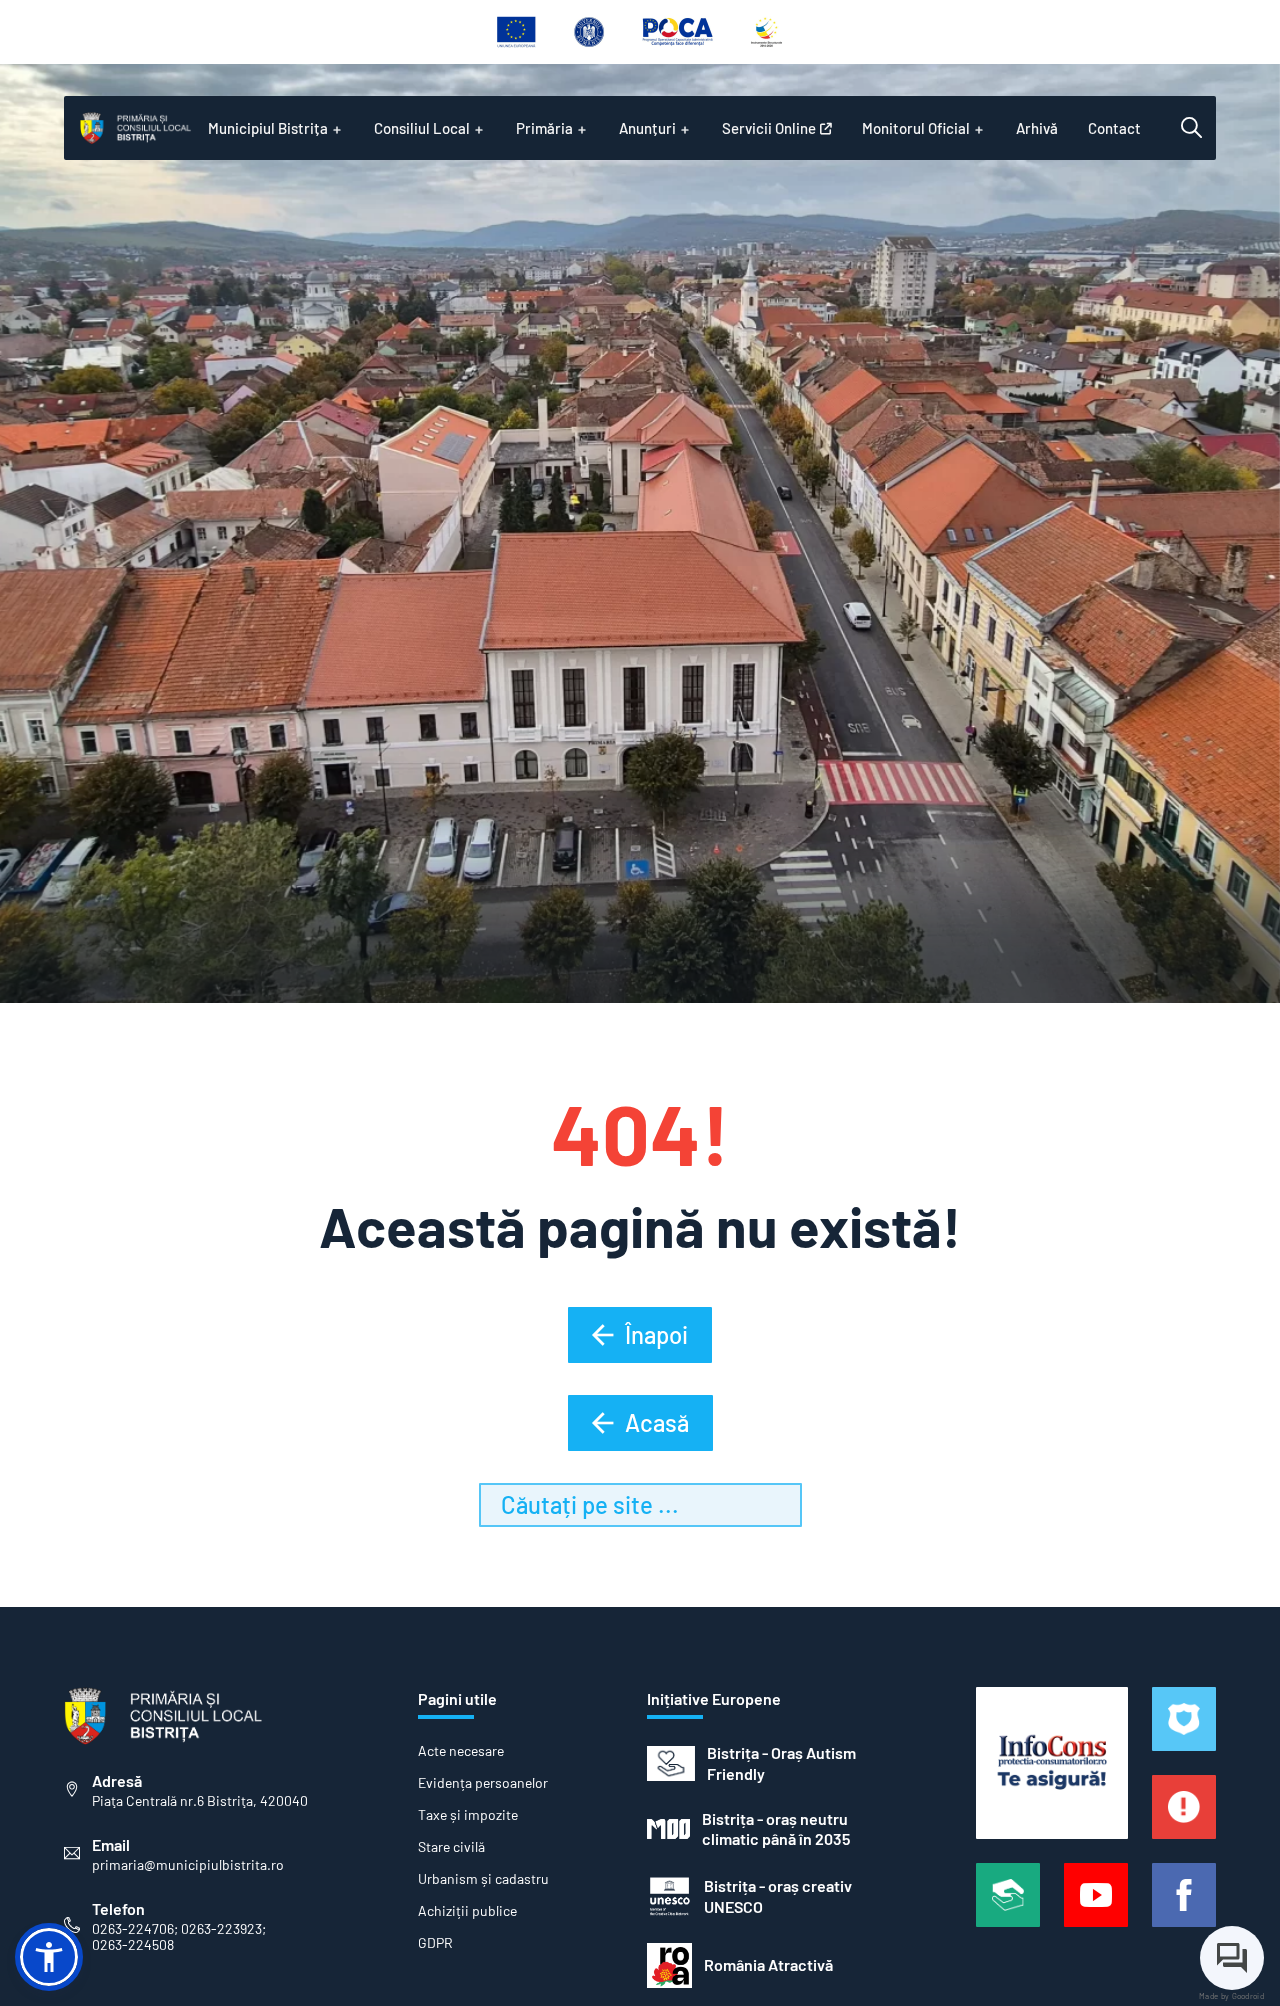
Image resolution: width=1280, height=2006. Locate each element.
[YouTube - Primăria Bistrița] (1096, 1895)
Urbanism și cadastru (483, 1879)
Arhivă (1037, 128)
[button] (49, 1957)
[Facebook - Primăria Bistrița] (1184, 1895)
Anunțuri (647, 128)
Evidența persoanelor (483, 1783)
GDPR (435, 1943)
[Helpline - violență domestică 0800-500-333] (1008, 1895)
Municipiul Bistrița (268, 128)
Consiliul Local (422, 128)
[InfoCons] (1052, 1763)
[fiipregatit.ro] (1184, 1807)
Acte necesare (461, 1751)
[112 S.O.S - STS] (1184, 1719)
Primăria (544, 128)
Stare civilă (451, 1847)
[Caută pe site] (1191, 128)
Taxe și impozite (468, 1815)
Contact (1114, 128)
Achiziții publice (467, 1911)
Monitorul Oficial (916, 128)
